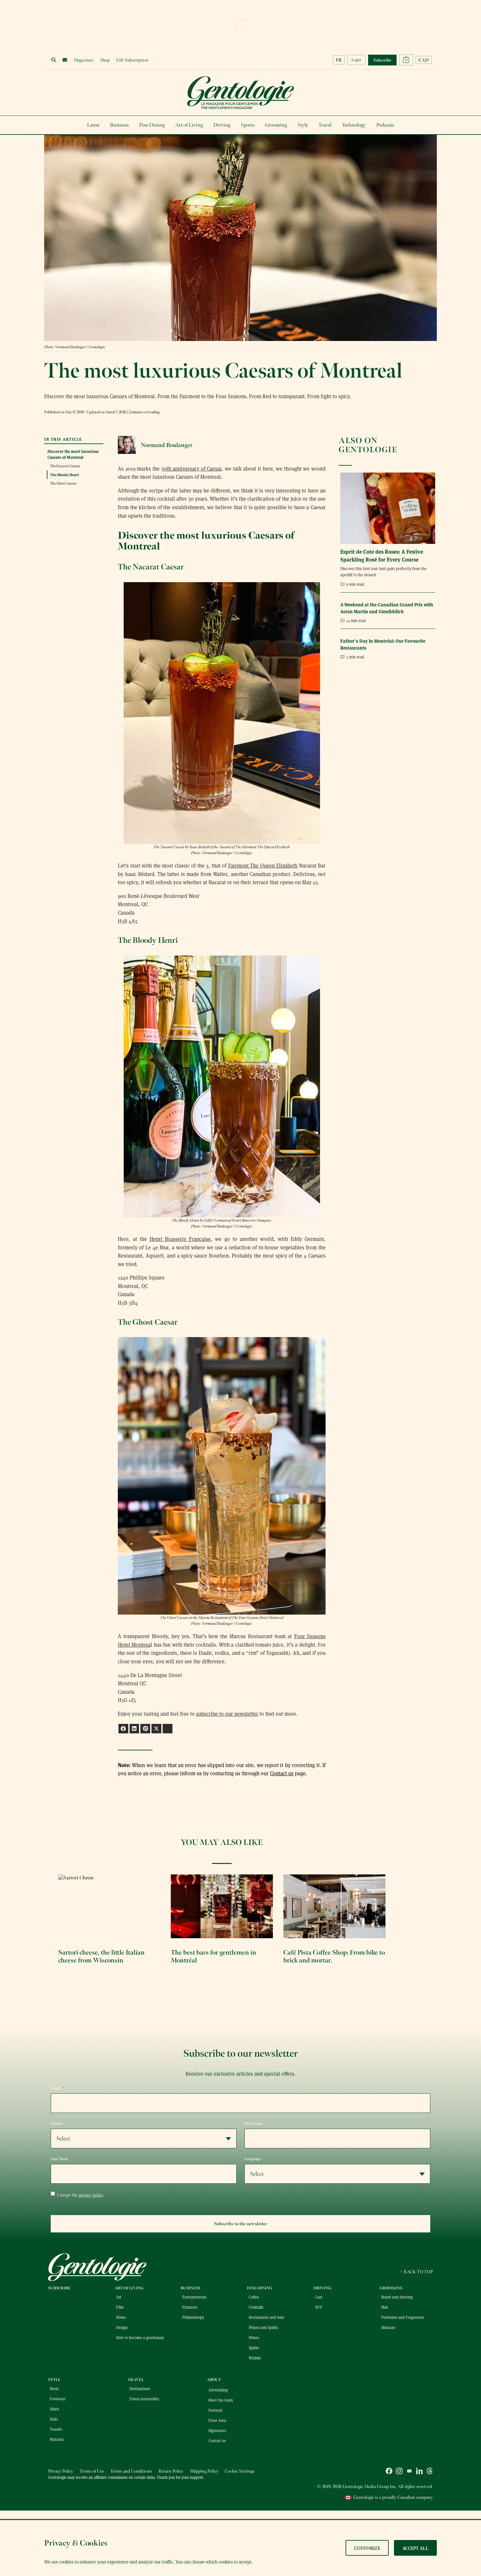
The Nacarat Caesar (65, 466)
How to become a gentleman (140, 2337)
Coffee (254, 2297)
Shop (105, 60)
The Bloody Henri (64, 474)
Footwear (58, 2399)
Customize (367, 2548)
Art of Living (189, 125)
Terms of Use (92, 2471)
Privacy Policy (61, 2471)
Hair (385, 2307)
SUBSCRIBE (59, 2288)
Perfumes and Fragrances (403, 2317)
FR (339, 60)
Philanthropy (193, 2317)
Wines (254, 2337)
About (214, 2380)
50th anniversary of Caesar (192, 468)
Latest (93, 125)
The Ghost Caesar (63, 483)
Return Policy (171, 2471)
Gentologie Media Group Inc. (370, 2487)
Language (253, 2159)
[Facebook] (389, 2472)
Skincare (388, 2327)
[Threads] (430, 2472)
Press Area (217, 2420)
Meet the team (221, 2400)
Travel (325, 125)
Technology (354, 125)
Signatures (217, 2430)
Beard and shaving (397, 2297)
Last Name (59, 2159)
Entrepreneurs (194, 2297)
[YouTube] (409, 2472)
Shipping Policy (204, 2471)
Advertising (218, 2390)
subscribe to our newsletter (227, 1714)
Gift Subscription (132, 60)
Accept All (415, 2548)
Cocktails (256, 2307)
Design (122, 2327)
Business (119, 125)
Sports (248, 125)
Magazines (84, 60)
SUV (319, 2307)
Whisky (255, 2358)
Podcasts (385, 125)
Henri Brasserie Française (180, 1239)
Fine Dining (152, 125)
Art (119, 2297)
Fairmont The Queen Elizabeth (263, 865)
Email (57, 2088)
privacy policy (91, 2195)
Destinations (140, 2388)
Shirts (54, 2409)
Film (120, 2307)
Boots (54, 2388)
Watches (57, 2439)
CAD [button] (424, 60)
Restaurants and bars (267, 2317)
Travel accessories (144, 2399)
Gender (57, 2123)
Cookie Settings (240, 2471)
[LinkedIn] (419, 2472)
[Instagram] (399, 2472)
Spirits (254, 2348)
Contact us (282, 1773)
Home (121, 2317)
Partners (215, 2410)
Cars (319, 2297)
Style (303, 125)
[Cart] (406, 60)
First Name (253, 2123)
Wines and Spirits (263, 2327)
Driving (222, 125)
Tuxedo (56, 2429)
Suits (54, 2419)
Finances (190, 2307)
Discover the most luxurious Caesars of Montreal (73, 454)
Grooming (276, 125)
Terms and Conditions (131, 2471)
